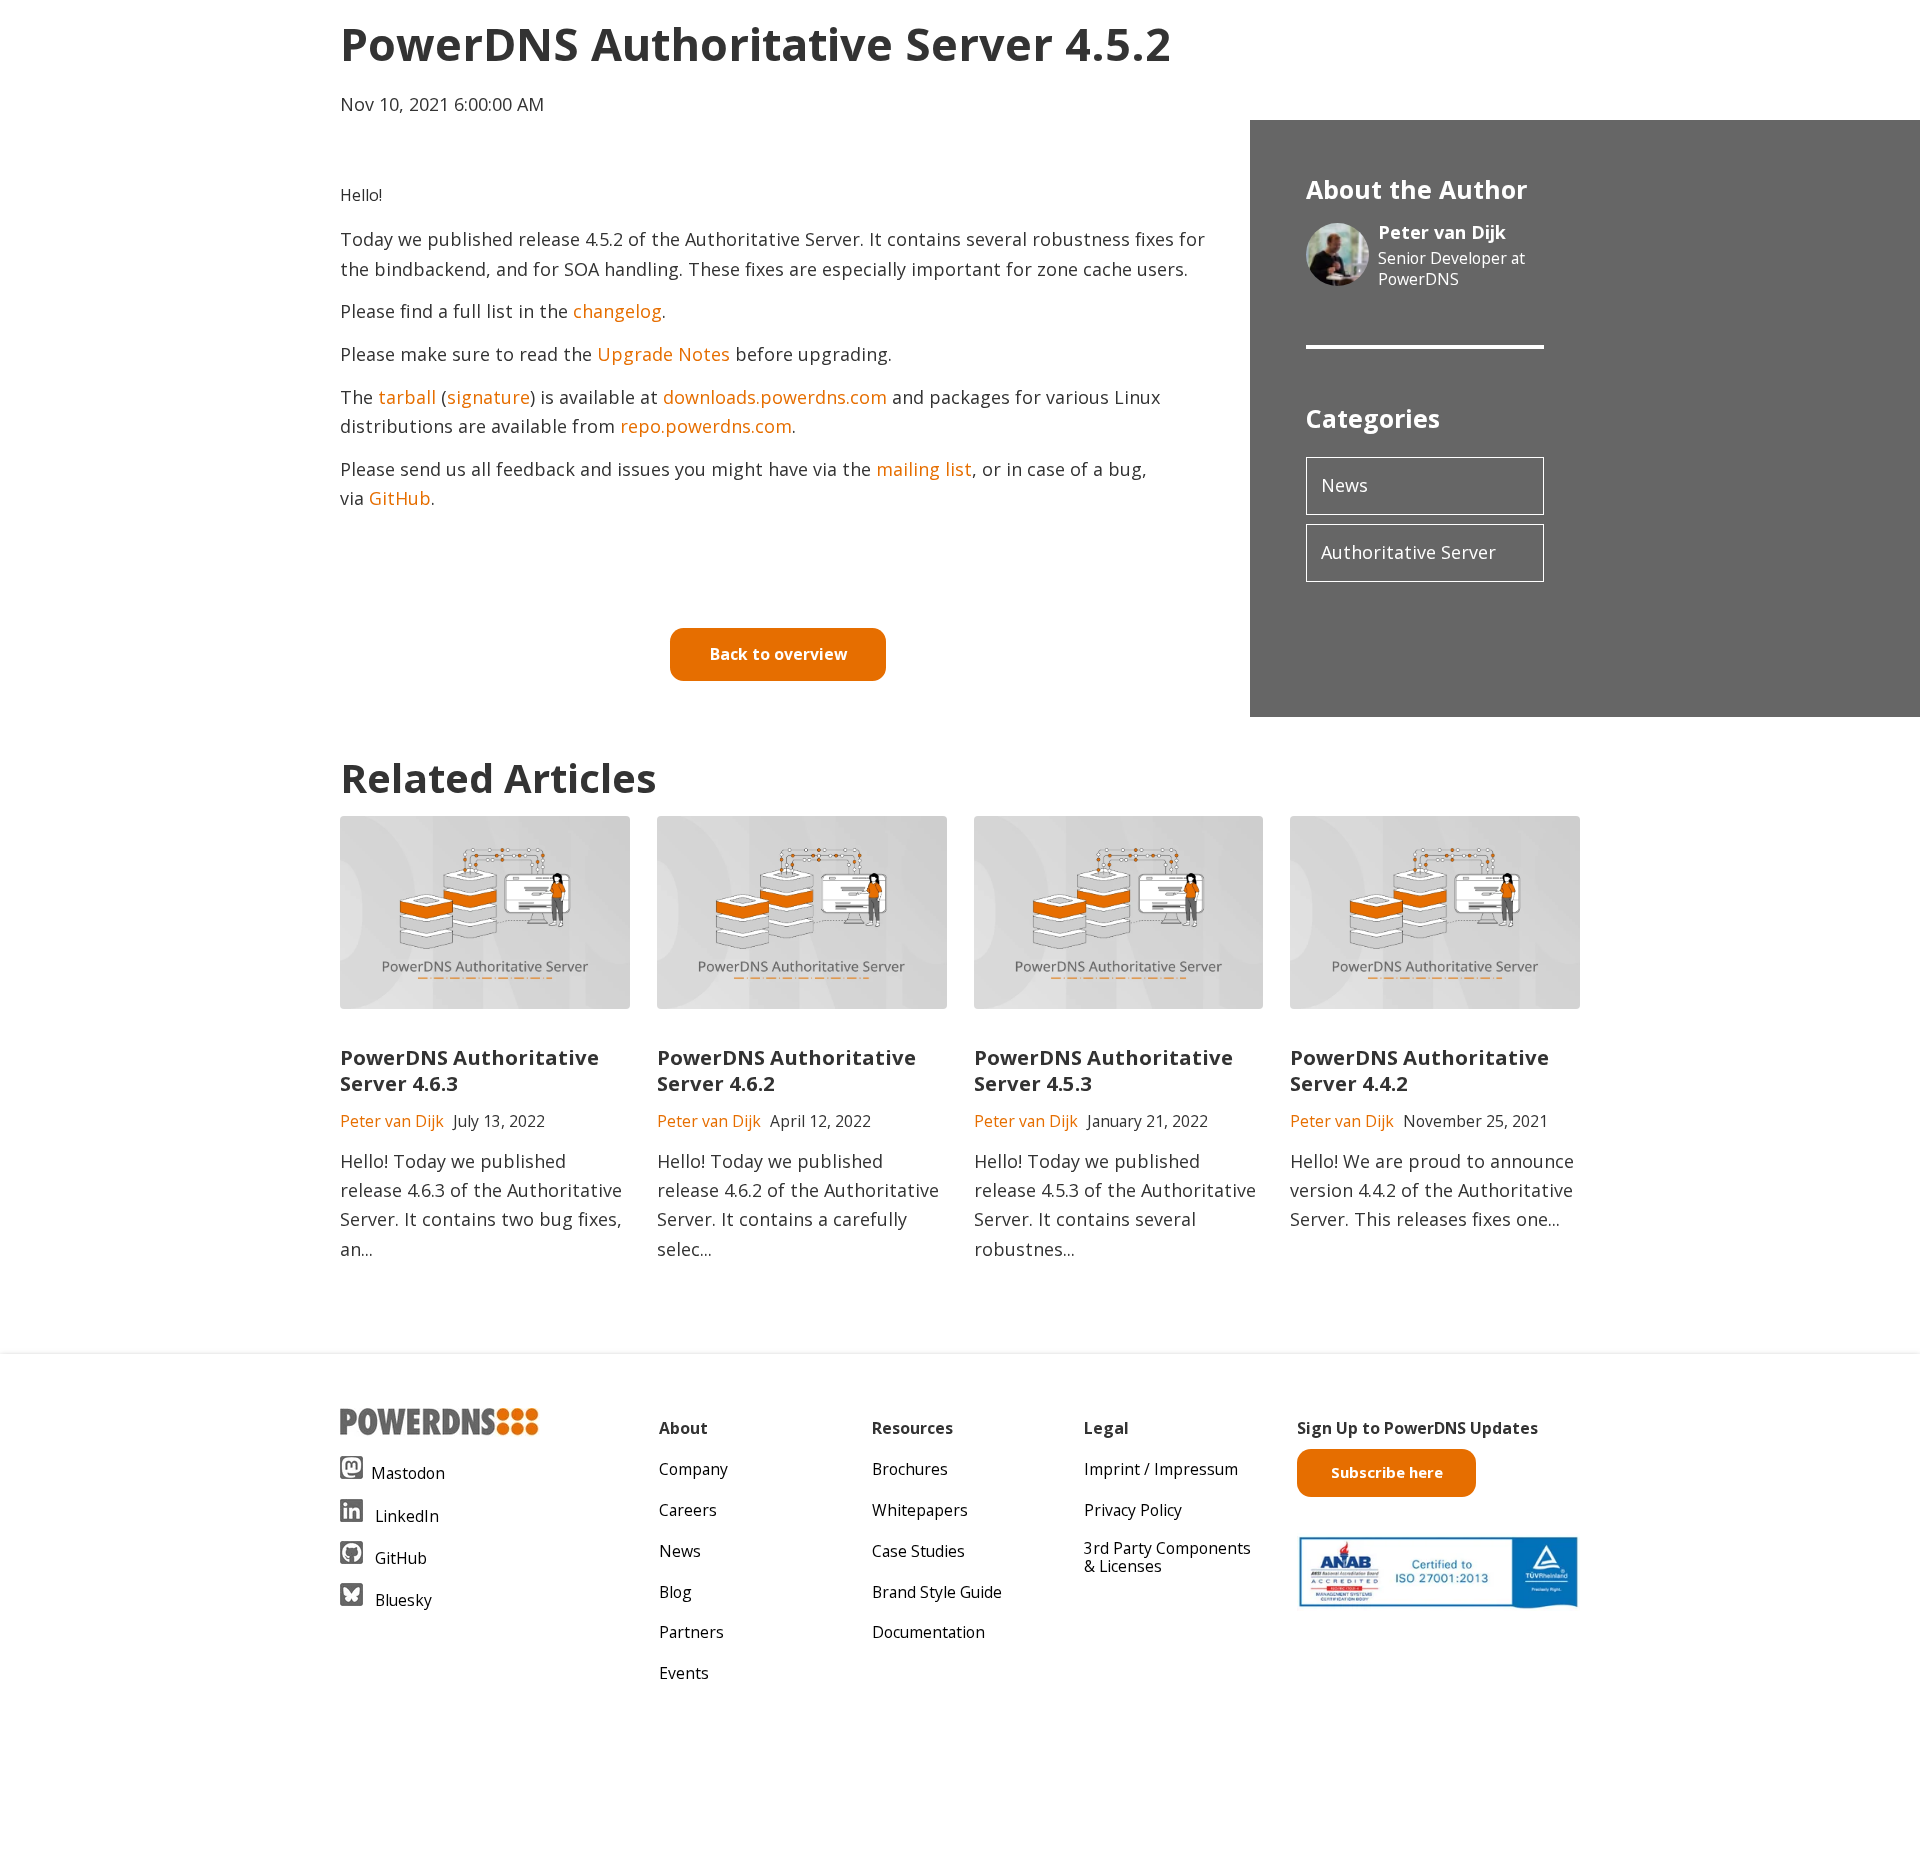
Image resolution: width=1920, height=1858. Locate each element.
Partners (691, 1632)
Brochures (910, 1469)
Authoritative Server (1408, 552)
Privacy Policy (1133, 1510)
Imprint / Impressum (1161, 1469)
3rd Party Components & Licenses (1167, 1557)
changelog (617, 311)
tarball (407, 397)
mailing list (924, 469)
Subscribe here (1387, 1472)
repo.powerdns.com (706, 426)
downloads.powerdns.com (775, 397)
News (1344, 485)
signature (488, 397)
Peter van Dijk (1442, 232)
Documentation (928, 1632)
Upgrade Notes (663, 354)
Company (693, 1469)
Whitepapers (920, 1510)
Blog (675, 1592)
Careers (688, 1510)
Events (684, 1673)
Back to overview (778, 654)
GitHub (400, 498)
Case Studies (918, 1551)
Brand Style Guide (937, 1592)
